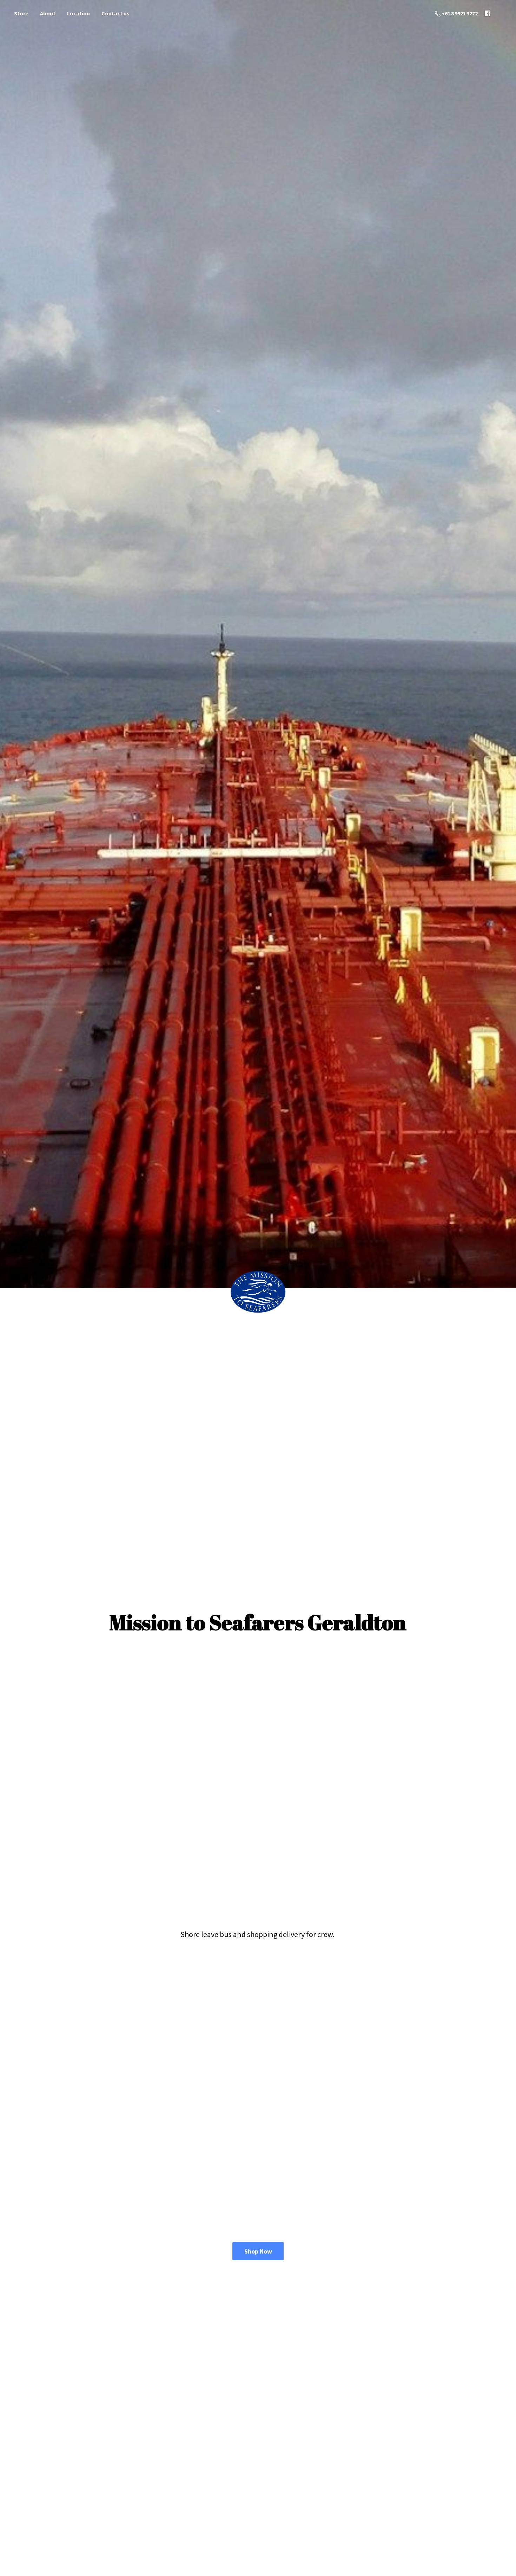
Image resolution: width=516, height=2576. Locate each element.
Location (78, 13)
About (48, 13)
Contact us (115, 13)
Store (21, 13)
